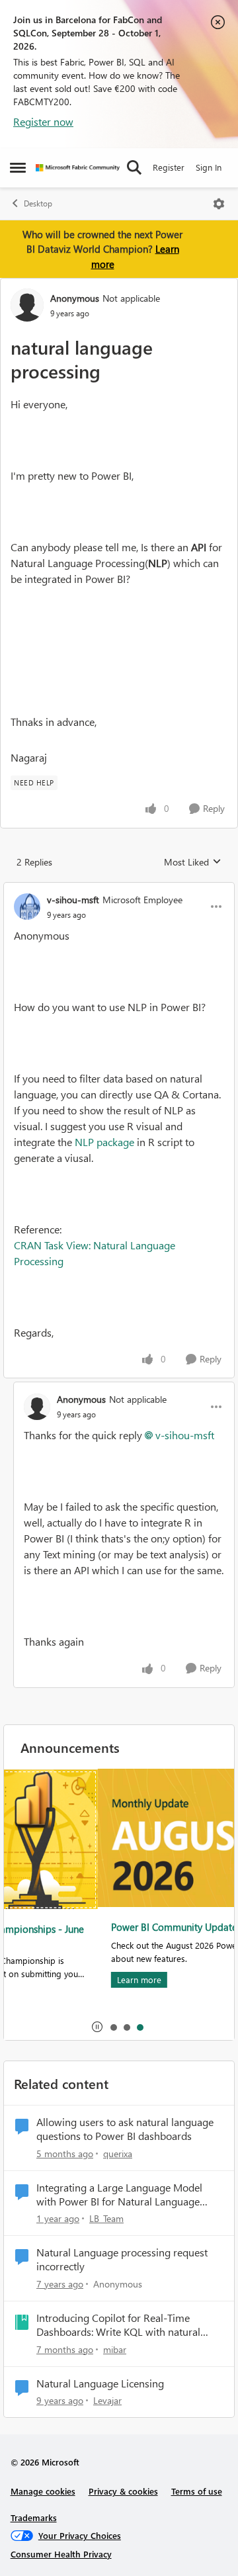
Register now (43, 121)
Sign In (209, 167)
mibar (115, 2349)
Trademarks (34, 2517)
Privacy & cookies (123, 2491)
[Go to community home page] (78, 168)
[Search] (134, 167)
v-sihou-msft (73, 900)
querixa (118, 2154)
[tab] (113, 2027)
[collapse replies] (119, 889)
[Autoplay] (97, 2027)
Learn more (47, 1979)
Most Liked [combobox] (193, 862)
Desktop (38, 203)
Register (169, 167)
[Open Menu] (219, 204)
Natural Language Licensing (100, 2383)
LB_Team (106, 2218)
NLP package (104, 1142)
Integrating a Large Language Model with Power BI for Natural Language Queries (119, 2195)
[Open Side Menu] (18, 167)
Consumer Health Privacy (61, 2554)
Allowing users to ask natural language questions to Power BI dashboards (125, 2129)
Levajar (107, 2400)
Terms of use (197, 2491)
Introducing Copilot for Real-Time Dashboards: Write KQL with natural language (118, 2325)
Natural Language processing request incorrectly (122, 2259)
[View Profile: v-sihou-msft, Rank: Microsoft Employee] (27, 907)
